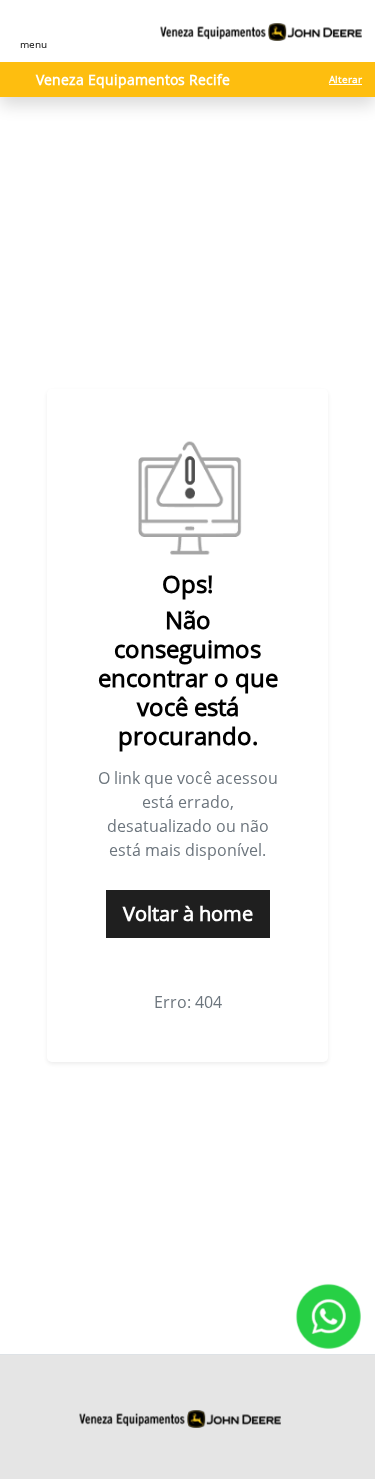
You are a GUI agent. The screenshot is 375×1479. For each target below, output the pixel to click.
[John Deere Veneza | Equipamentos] (261, 31)
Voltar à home (188, 913)
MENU (33, 44)
